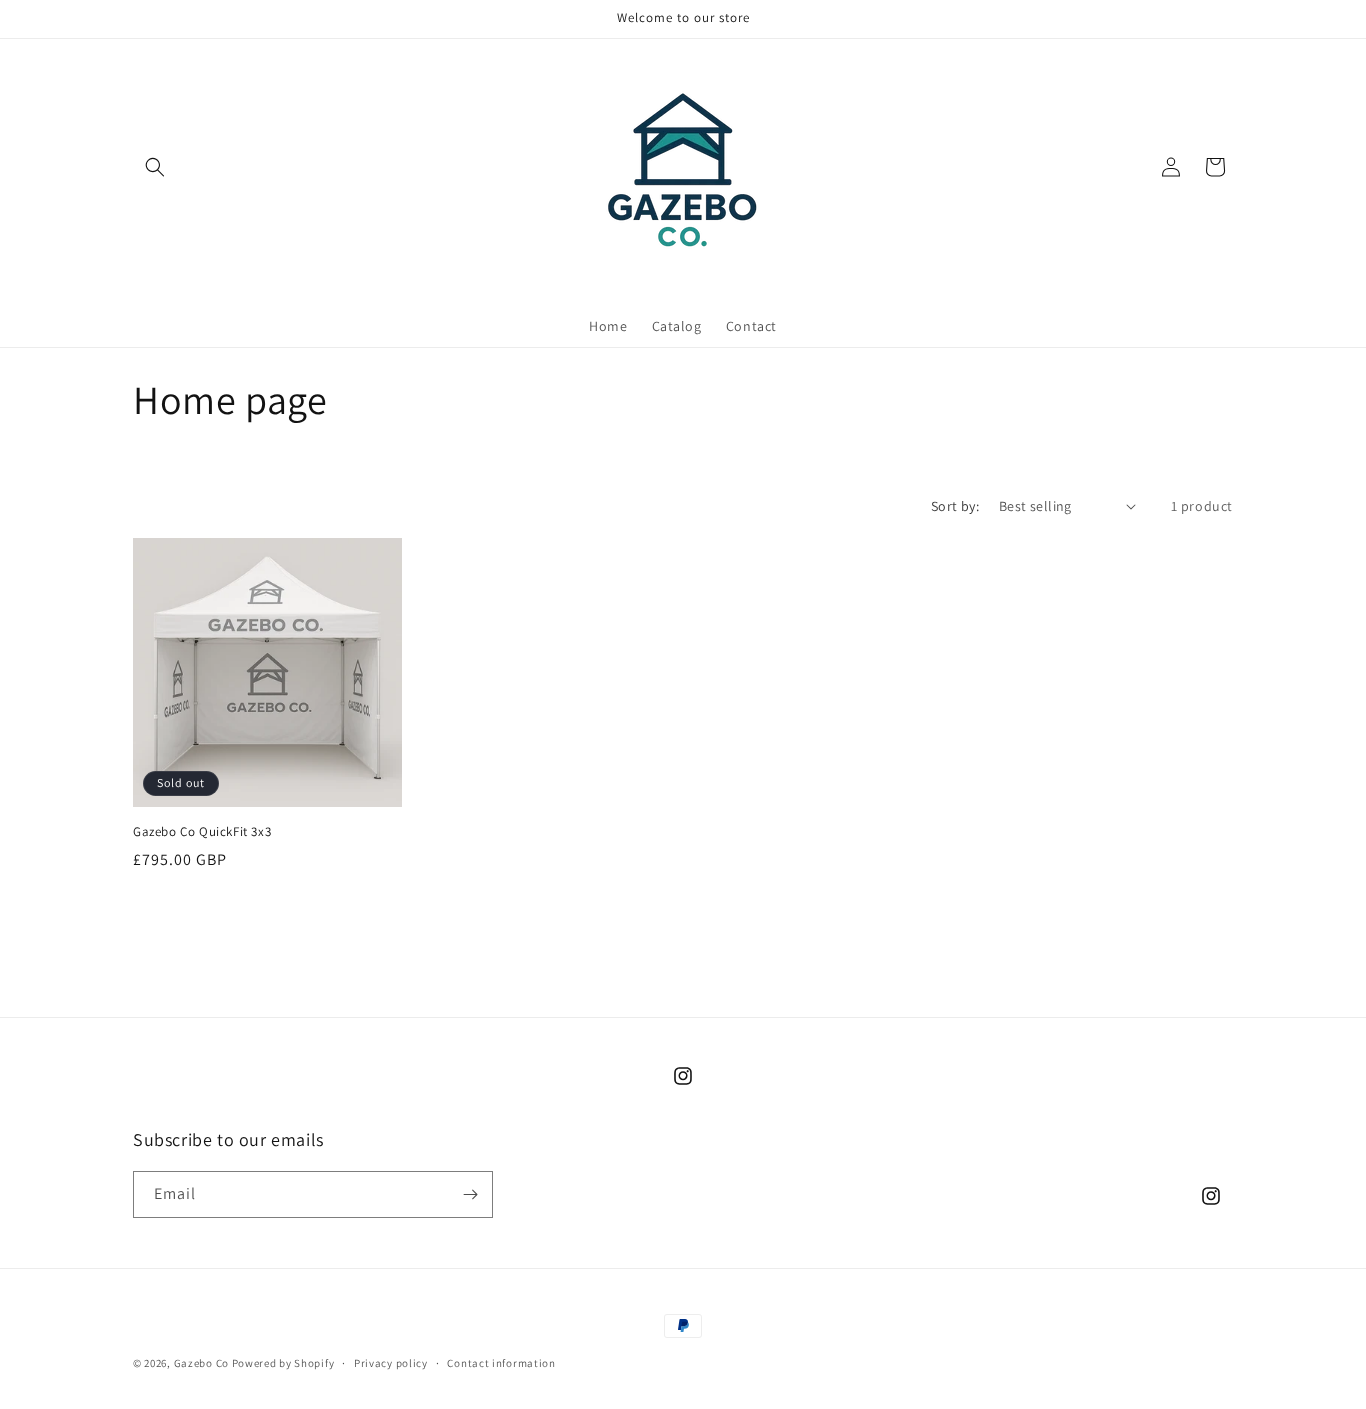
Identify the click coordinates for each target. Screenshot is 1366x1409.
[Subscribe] (470, 1194)
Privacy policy (391, 1363)
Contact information (501, 1363)
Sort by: (955, 506)
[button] (155, 167)
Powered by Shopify (283, 1363)
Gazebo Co (203, 1363)
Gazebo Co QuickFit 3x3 (202, 832)
